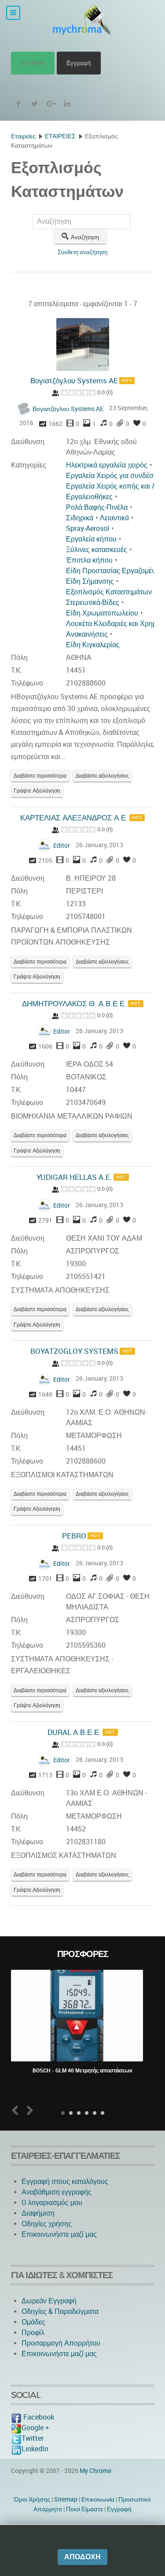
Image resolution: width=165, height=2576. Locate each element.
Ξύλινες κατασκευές (97, 550)
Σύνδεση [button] (33, 63)
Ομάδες (33, 2322)
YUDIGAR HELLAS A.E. (74, 1177)
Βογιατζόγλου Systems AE (74, 381)
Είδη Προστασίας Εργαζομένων (115, 571)
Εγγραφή (79, 63)
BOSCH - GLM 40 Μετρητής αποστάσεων (82, 2071)
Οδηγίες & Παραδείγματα (60, 2311)
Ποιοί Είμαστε (84, 2509)
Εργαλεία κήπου (91, 539)
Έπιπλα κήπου (89, 560)
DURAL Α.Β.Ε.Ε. (74, 1732)
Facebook (38, 2417)
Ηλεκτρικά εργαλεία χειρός (107, 465)
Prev (17, 2111)
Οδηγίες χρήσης (47, 2224)
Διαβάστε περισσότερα (40, 776)
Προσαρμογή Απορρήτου (61, 2343)
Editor (62, 845)
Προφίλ (33, 2333)
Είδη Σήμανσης (90, 581)
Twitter (33, 2438)
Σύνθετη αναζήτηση (82, 252)
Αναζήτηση (85, 237)
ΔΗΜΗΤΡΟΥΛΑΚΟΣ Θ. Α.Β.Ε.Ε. (74, 1004)
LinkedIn (35, 2449)
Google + (35, 2428)
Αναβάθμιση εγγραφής (57, 2192)
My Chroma (95, 2471)
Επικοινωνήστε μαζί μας (59, 2234)
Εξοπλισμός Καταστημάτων (109, 592)
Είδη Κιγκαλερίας (93, 645)
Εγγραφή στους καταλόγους (65, 2181)
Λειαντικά (114, 518)
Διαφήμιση (38, 2213)
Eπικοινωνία (98, 2499)
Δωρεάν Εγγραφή (49, 2301)
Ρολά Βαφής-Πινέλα (97, 507)
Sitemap (66, 2499)
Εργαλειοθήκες (89, 497)
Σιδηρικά (80, 518)
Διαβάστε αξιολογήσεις (102, 776)
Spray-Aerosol (88, 528)
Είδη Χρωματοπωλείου (102, 613)
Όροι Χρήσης (32, 2499)
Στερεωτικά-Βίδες (93, 602)
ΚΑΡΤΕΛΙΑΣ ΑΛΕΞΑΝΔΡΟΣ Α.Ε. (74, 818)
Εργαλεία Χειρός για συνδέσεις (114, 476)
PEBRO (74, 1536)
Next (28, 2111)
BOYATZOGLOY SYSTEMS (74, 1351)
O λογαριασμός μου (52, 2203)
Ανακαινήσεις (87, 634)
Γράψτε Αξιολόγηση (37, 791)
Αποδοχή (82, 2557)
